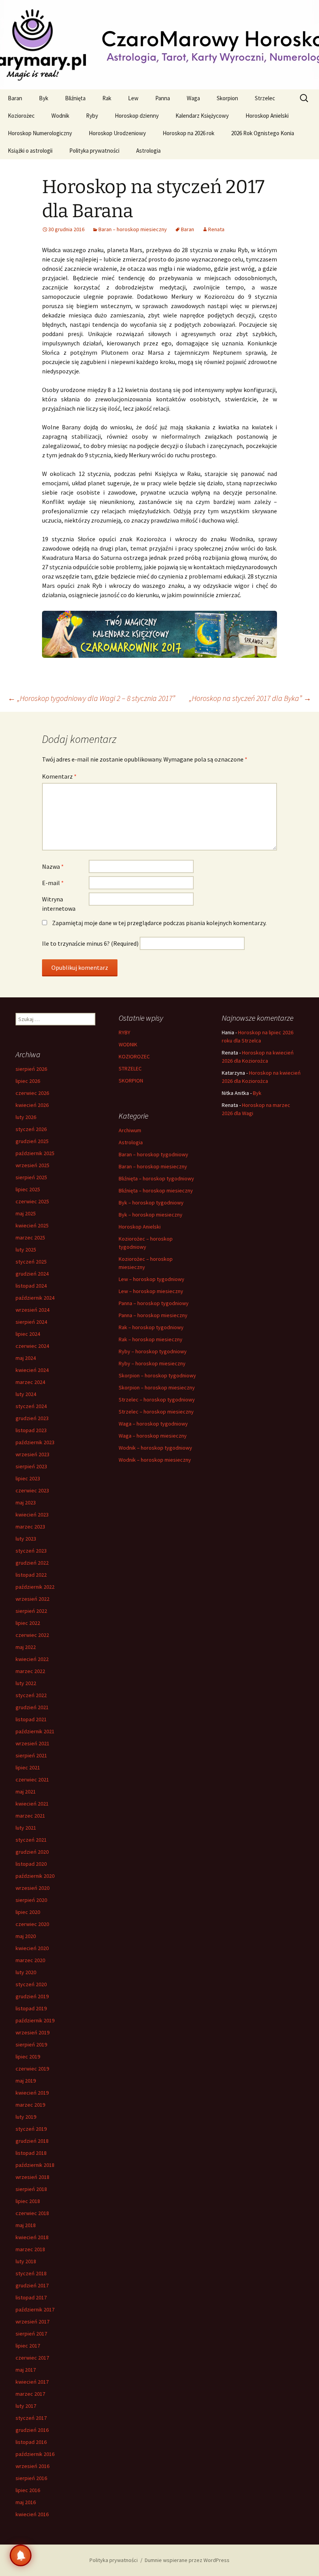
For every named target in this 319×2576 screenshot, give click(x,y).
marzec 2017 (30, 2394)
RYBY (124, 1032)
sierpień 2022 (31, 1611)
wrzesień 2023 (32, 1454)
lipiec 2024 (28, 1334)
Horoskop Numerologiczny (40, 133)
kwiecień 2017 (32, 2382)
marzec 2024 (30, 1382)
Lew (133, 98)
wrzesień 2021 (32, 1743)
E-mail (53, 883)
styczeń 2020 (31, 1984)
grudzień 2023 (32, 1418)
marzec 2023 (30, 1527)
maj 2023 (26, 1502)
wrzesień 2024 (32, 1310)
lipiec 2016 (28, 2490)
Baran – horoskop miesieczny (133, 229)
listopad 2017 (31, 2297)
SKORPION (131, 1081)
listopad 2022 (31, 1575)
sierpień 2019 (31, 2044)
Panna (163, 98)
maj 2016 (26, 2502)
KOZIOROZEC (134, 1056)
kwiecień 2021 (32, 1804)
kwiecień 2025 (32, 1225)
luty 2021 (26, 1828)
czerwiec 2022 (32, 1635)
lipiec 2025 (28, 1189)
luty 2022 (26, 1683)
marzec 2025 (30, 1237)
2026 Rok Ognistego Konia (263, 133)
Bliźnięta (75, 98)
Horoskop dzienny (137, 116)
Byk (44, 98)
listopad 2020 (31, 1864)
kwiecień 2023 (32, 1515)
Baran (15, 98)
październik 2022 (35, 1587)
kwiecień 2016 (32, 2514)
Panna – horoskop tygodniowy (154, 1303)
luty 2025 (26, 1250)
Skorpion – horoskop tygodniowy (157, 1375)
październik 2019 (35, 2020)
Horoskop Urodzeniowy (117, 133)
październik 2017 (35, 2309)
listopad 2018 (31, 2153)
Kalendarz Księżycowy (202, 116)
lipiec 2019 (28, 2057)
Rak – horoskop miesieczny (151, 1339)
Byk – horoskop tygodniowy (151, 1203)
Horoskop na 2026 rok (188, 133)
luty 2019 (26, 2117)
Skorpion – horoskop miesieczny (157, 1387)
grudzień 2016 (32, 2430)
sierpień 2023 (31, 1466)
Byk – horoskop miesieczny (151, 1215)
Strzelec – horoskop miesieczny (156, 1412)
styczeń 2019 (31, 2129)
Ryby (92, 116)
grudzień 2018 (32, 2141)
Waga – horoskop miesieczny (153, 1436)
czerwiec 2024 (32, 1346)
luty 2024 (26, 1394)
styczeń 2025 (31, 1262)
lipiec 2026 (28, 1081)
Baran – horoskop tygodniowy (153, 1154)
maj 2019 (26, 2081)
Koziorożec (21, 116)
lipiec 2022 (28, 1623)
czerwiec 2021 (32, 1779)
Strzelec (265, 98)
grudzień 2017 (32, 2285)
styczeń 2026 (31, 1129)
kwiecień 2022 (32, 1659)
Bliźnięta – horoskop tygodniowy (156, 1178)
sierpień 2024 (31, 1322)
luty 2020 (26, 1972)
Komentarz (59, 776)
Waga (193, 98)
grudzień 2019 (32, 1996)
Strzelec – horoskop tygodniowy (157, 1400)
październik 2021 (35, 1731)
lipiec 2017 (28, 2346)
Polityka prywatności (94, 151)
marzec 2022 (30, 1671)
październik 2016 (35, 2454)
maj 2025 (26, 1213)
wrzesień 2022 (32, 1599)
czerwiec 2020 (32, 1924)
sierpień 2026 (31, 1069)
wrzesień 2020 (32, 1888)
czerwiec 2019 (32, 2069)
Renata (216, 229)
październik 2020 (35, 1876)
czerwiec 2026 (32, 1093)
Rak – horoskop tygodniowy (151, 1327)
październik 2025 (35, 1153)
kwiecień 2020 (32, 1948)
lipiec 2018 (28, 2201)
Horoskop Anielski (267, 116)
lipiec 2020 (28, 1912)
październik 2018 (35, 2165)
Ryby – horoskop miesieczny (152, 1363)
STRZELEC (130, 1068)
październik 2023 (35, 1442)
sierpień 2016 (31, 2478)
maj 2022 (26, 1647)
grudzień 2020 (32, 1852)
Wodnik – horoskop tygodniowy (155, 1448)
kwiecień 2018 (32, 2237)
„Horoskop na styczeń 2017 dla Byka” (250, 698)
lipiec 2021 (28, 1767)
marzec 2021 (30, 1816)
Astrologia (148, 151)
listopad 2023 (31, 1430)
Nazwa (53, 866)
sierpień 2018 (31, 2189)
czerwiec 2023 (32, 1490)
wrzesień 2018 (32, 2177)
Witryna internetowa (59, 904)
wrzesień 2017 (32, 2322)
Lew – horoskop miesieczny (151, 1291)
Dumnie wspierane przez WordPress (187, 2560)
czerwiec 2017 (32, 2358)
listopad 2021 (31, 1719)
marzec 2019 (30, 2105)
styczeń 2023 (31, 1551)
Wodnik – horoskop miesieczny (155, 1460)
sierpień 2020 (31, 1900)
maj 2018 (26, 2225)
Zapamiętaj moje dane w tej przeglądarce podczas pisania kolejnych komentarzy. (159, 923)
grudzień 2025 (32, 1141)
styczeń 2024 (31, 1406)
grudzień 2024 (32, 1274)
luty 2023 (26, 1539)
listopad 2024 (31, 1286)
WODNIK (128, 1044)
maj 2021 (26, 1792)
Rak (107, 98)
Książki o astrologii (30, 151)
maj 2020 (26, 1936)
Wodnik (60, 116)
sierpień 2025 (31, 1177)
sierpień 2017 (31, 2334)
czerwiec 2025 (32, 1201)
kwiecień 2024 (32, 1370)
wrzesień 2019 (32, 2032)
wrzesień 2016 (32, 2466)
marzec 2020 (30, 1960)
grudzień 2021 (32, 1707)
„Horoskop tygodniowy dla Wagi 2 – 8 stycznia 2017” (91, 698)
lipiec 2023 (28, 1478)
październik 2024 (35, 1298)
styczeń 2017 (31, 2418)
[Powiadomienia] (21, 2555)
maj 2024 (26, 1358)
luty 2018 (26, 2261)
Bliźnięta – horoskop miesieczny (156, 1190)
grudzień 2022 (32, 1563)
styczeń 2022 (31, 1695)
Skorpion (227, 98)
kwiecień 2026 (32, 1105)
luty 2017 (26, 2406)
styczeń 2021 (31, 1840)
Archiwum (130, 1130)
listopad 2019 (31, 2008)
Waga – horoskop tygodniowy (153, 1424)
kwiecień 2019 (32, 2093)
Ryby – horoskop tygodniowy (153, 1351)
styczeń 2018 (31, 2273)
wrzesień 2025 (32, 1165)
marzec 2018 (30, 2249)
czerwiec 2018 (32, 2213)
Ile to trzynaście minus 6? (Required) (90, 943)
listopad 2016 (31, 2442)
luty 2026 (26, 1117)
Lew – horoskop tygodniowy (152, 1279)
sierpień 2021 (31, 1755)
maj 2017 (26, 2370)
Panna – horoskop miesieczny (153, 1315)
